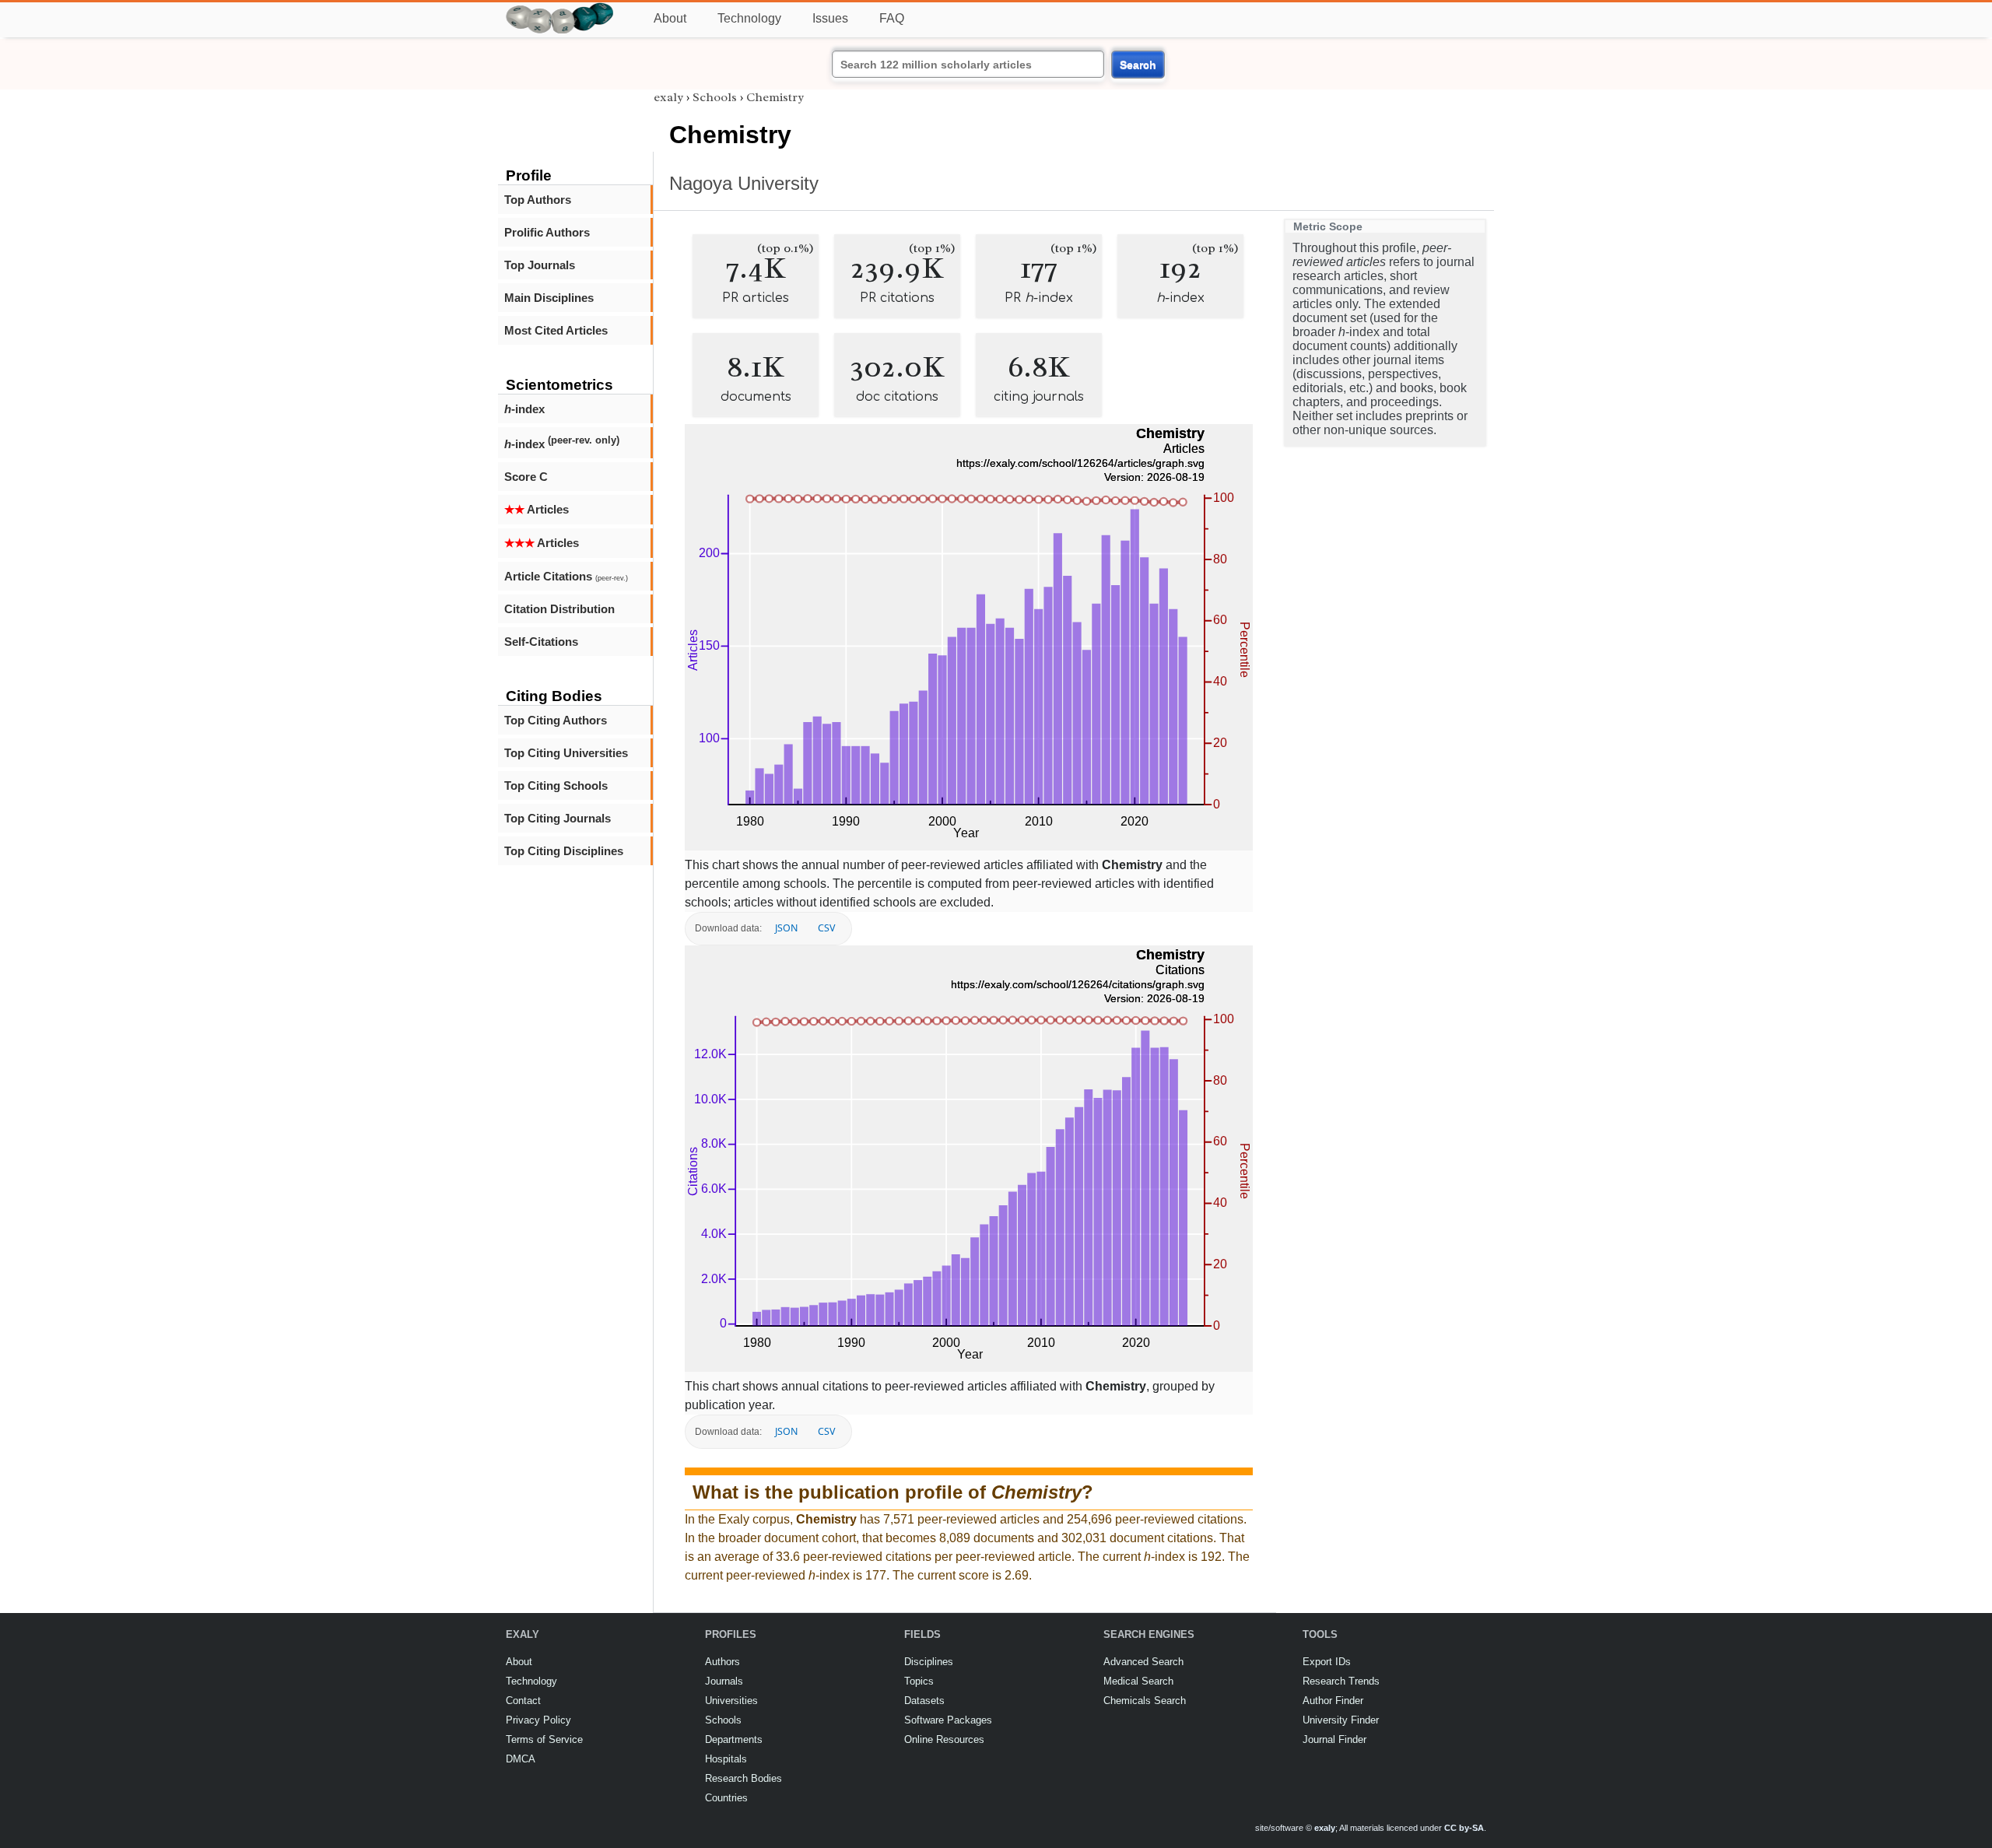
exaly (668, 97)
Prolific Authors (547, 232)
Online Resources (944, 1739)
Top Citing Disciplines (564, 851)
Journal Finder (1334, 1739)
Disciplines (929, 1662)
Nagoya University (744, 183)
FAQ (892, 18)
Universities (731, 1701)
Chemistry (775, 97)
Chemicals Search (1145, 1701)
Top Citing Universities (566, 753)
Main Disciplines (549, 298)
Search (1138, 65)
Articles (537, 509)
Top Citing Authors (556, 720)
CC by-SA (1464, 1828)
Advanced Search (1143, 1662)
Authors (722, 1662)
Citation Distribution (559, 609)
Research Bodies (743, 1778)
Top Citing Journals (558, 818)
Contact (523, 1701)
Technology (749, 18)
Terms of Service (544, 1739)
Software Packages (948, 1720)
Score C (526, 477)
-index (524, 409)
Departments (734, 1739)
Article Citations (566, 576)
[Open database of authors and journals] (560, 9)
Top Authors (538, 200)
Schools (715, 97)
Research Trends (1341, 1681)
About (670, 18)
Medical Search (1138, 1681)
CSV (826, 928)
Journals (724, 1681)
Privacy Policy (538, 1720)
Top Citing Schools (556, 785)
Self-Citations (541, 642)
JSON (786, 928)
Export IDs (1327, 1662)
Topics (919, 1681)
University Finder (1341, 1720)
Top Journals (540, 265)
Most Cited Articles (556, 330)
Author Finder (1333, 1701)
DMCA (521, 1759)
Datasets (924, 1701)
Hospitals (726, 1759)
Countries (726, 1798)
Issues (830, 18)
